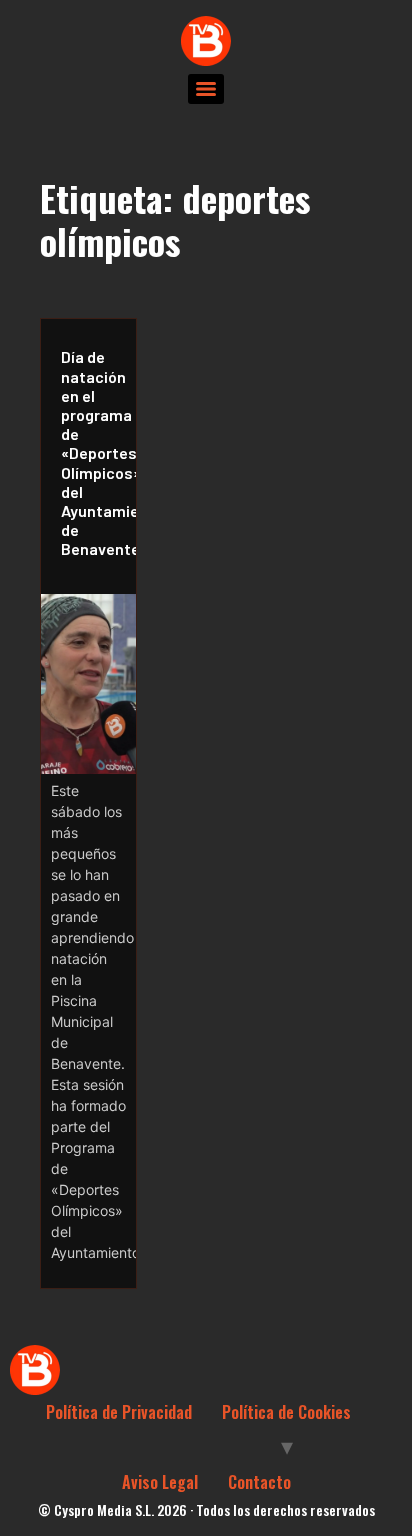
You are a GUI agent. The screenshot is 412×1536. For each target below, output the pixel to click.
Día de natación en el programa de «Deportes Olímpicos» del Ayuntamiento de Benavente (93, 452)
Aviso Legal (160, 1482)
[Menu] (206, 89)
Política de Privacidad (119, 1412)
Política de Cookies (286, 1412)
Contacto (259, 1482)
